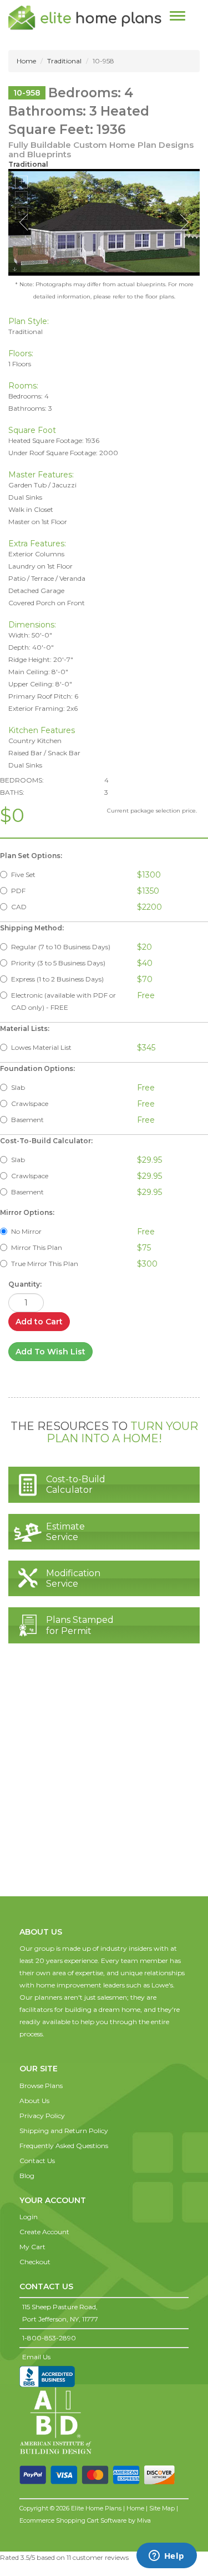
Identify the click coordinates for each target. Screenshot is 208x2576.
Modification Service (73, 1578)
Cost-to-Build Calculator (76, 1484)
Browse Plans (41, 2086)
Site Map (162, 2508)
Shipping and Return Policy (64, 2131)
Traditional (64, 61)
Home (26, 61)
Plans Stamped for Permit (80, 1625)
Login (29, 2217)
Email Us (36, 2357)
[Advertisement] (104, 1781)
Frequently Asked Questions (64, 2146)
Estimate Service (65, 1532)
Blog (27, 2176)
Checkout (35, 2262)
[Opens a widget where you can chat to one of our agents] (166, 2557)
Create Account (44, 2232)
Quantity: (25, 1284)
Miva (144, 2520)
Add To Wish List (50, 1352)
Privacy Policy (42, 2116)
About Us (34, 2101)
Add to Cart (39, 1322)
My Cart (32, 2247)
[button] (40, 2057)
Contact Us (37, 2161)
